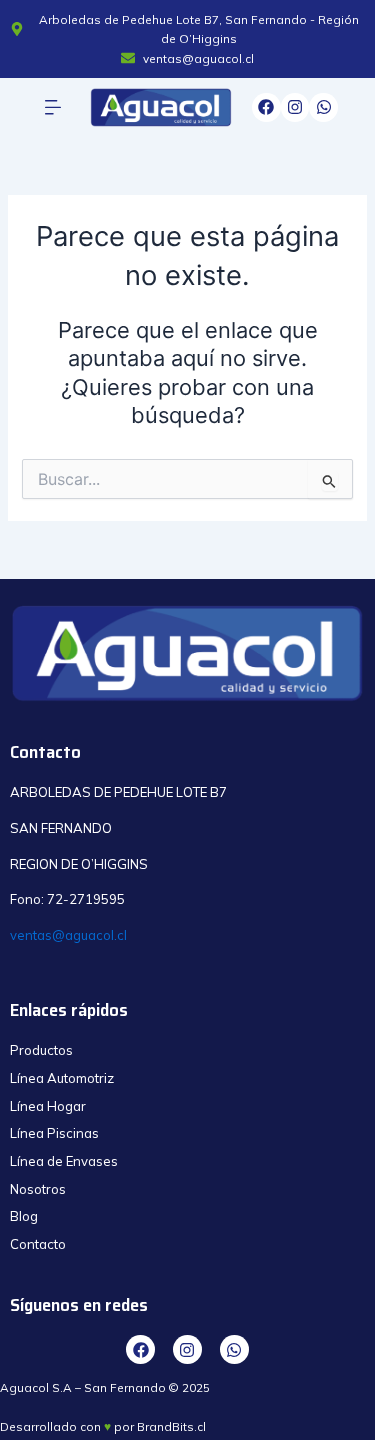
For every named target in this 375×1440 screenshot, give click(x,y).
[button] (53, 107)
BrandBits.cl (171, 1426)
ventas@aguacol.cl (68, 935)
